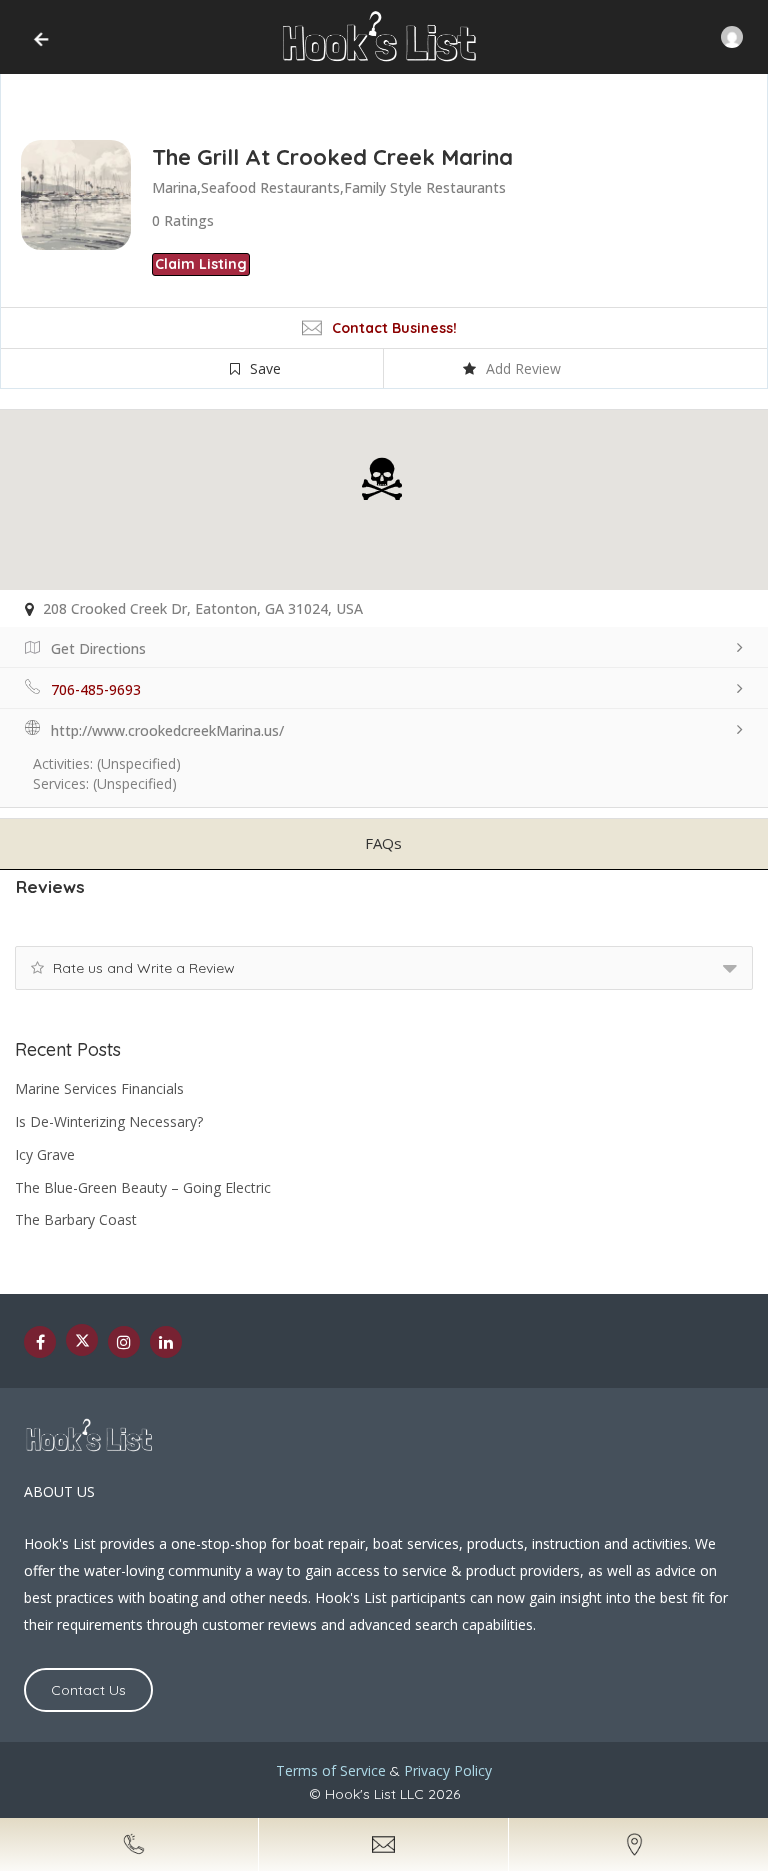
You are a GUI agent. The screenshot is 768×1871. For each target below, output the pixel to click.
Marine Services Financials (99, 1088)
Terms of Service (331, 1770)
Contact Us (88, 1690)
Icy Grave (45, 1154)
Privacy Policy (448, 1770)
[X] (82, 1340)
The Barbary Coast (76, 1219)
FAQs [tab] (383, 843)
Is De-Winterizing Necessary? (109, 1121)
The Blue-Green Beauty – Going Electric (143, 1187)
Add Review (523, 368)
